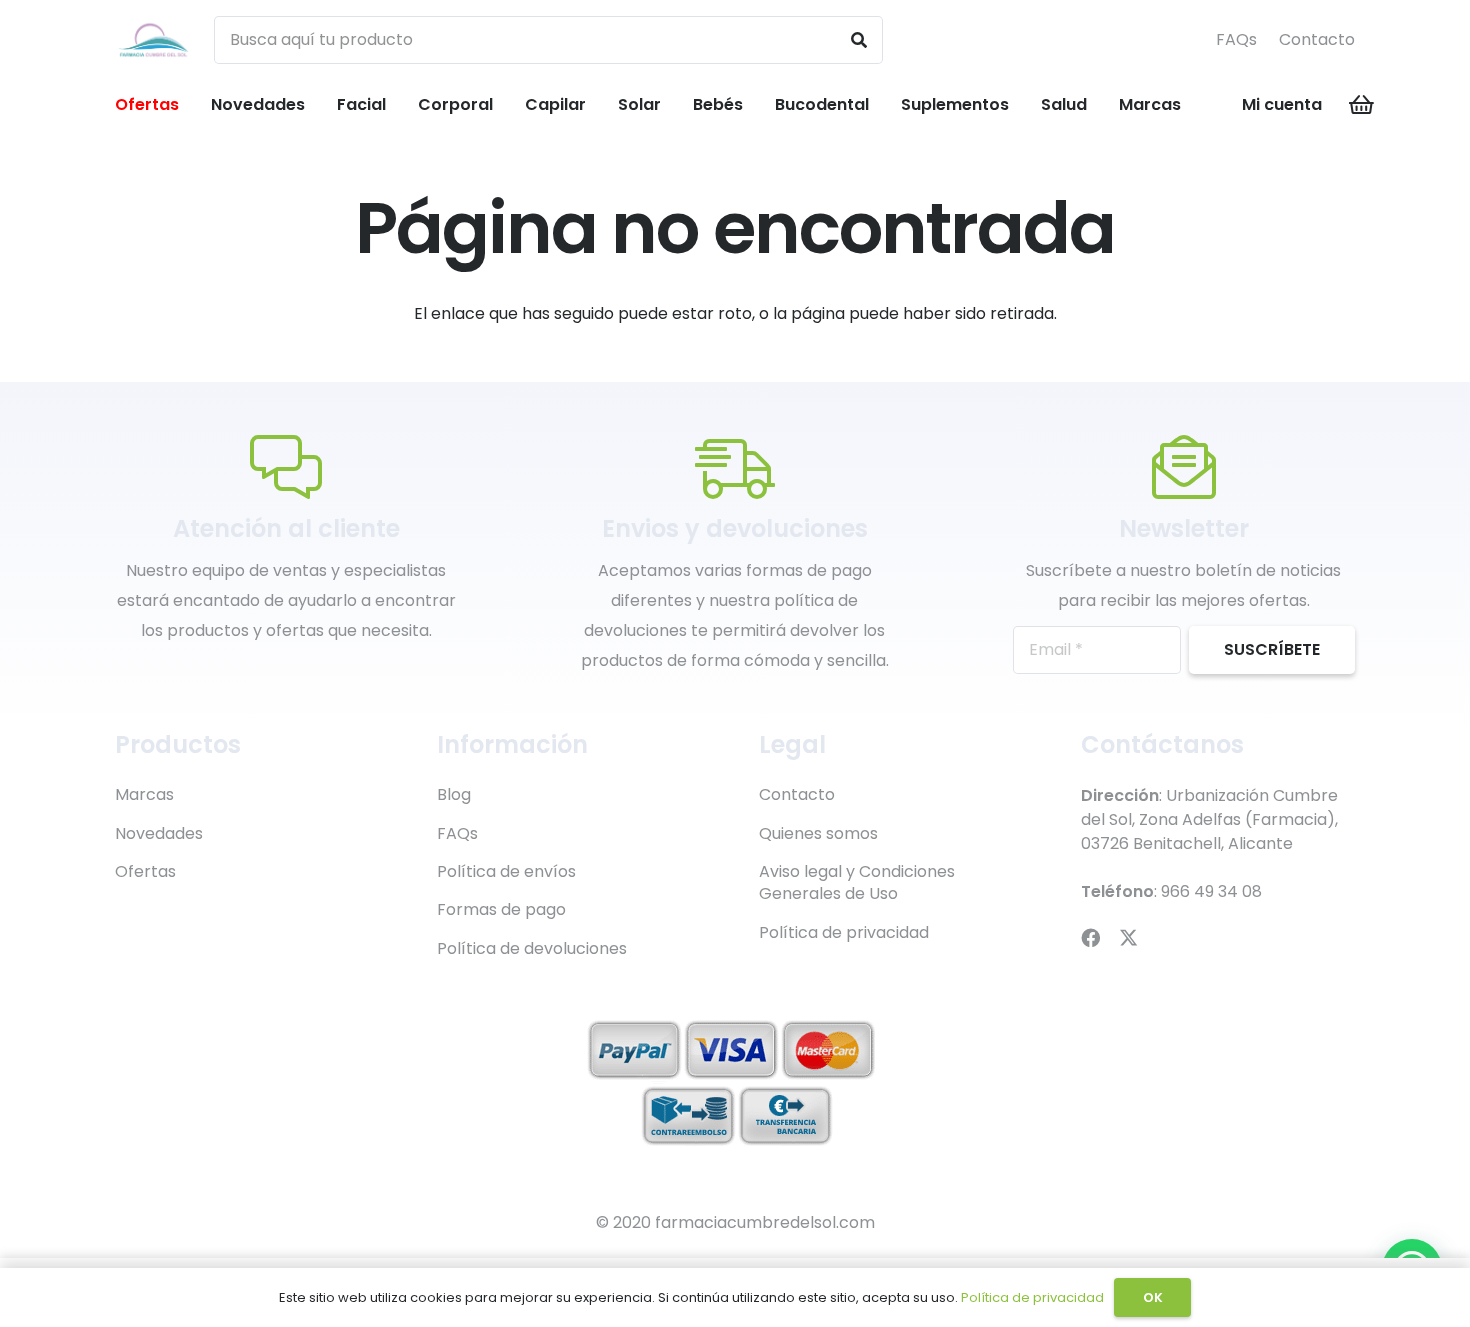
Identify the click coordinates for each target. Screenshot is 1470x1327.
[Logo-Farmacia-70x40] (153, 40)
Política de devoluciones (532, 948)
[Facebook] (1090, 937)
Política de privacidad (844, 932)
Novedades (159, 833)
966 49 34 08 (1211, 891)
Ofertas (145, 871)
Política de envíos (506, 871)
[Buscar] (859, 40)
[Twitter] (1128, 937)
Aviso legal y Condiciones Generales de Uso (857, 882)
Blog (454, 794)
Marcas (144, 794)
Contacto (1317, 39)
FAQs (1236, 39)
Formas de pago (501, 909)
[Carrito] (1362, 105)
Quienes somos (818, 833)
